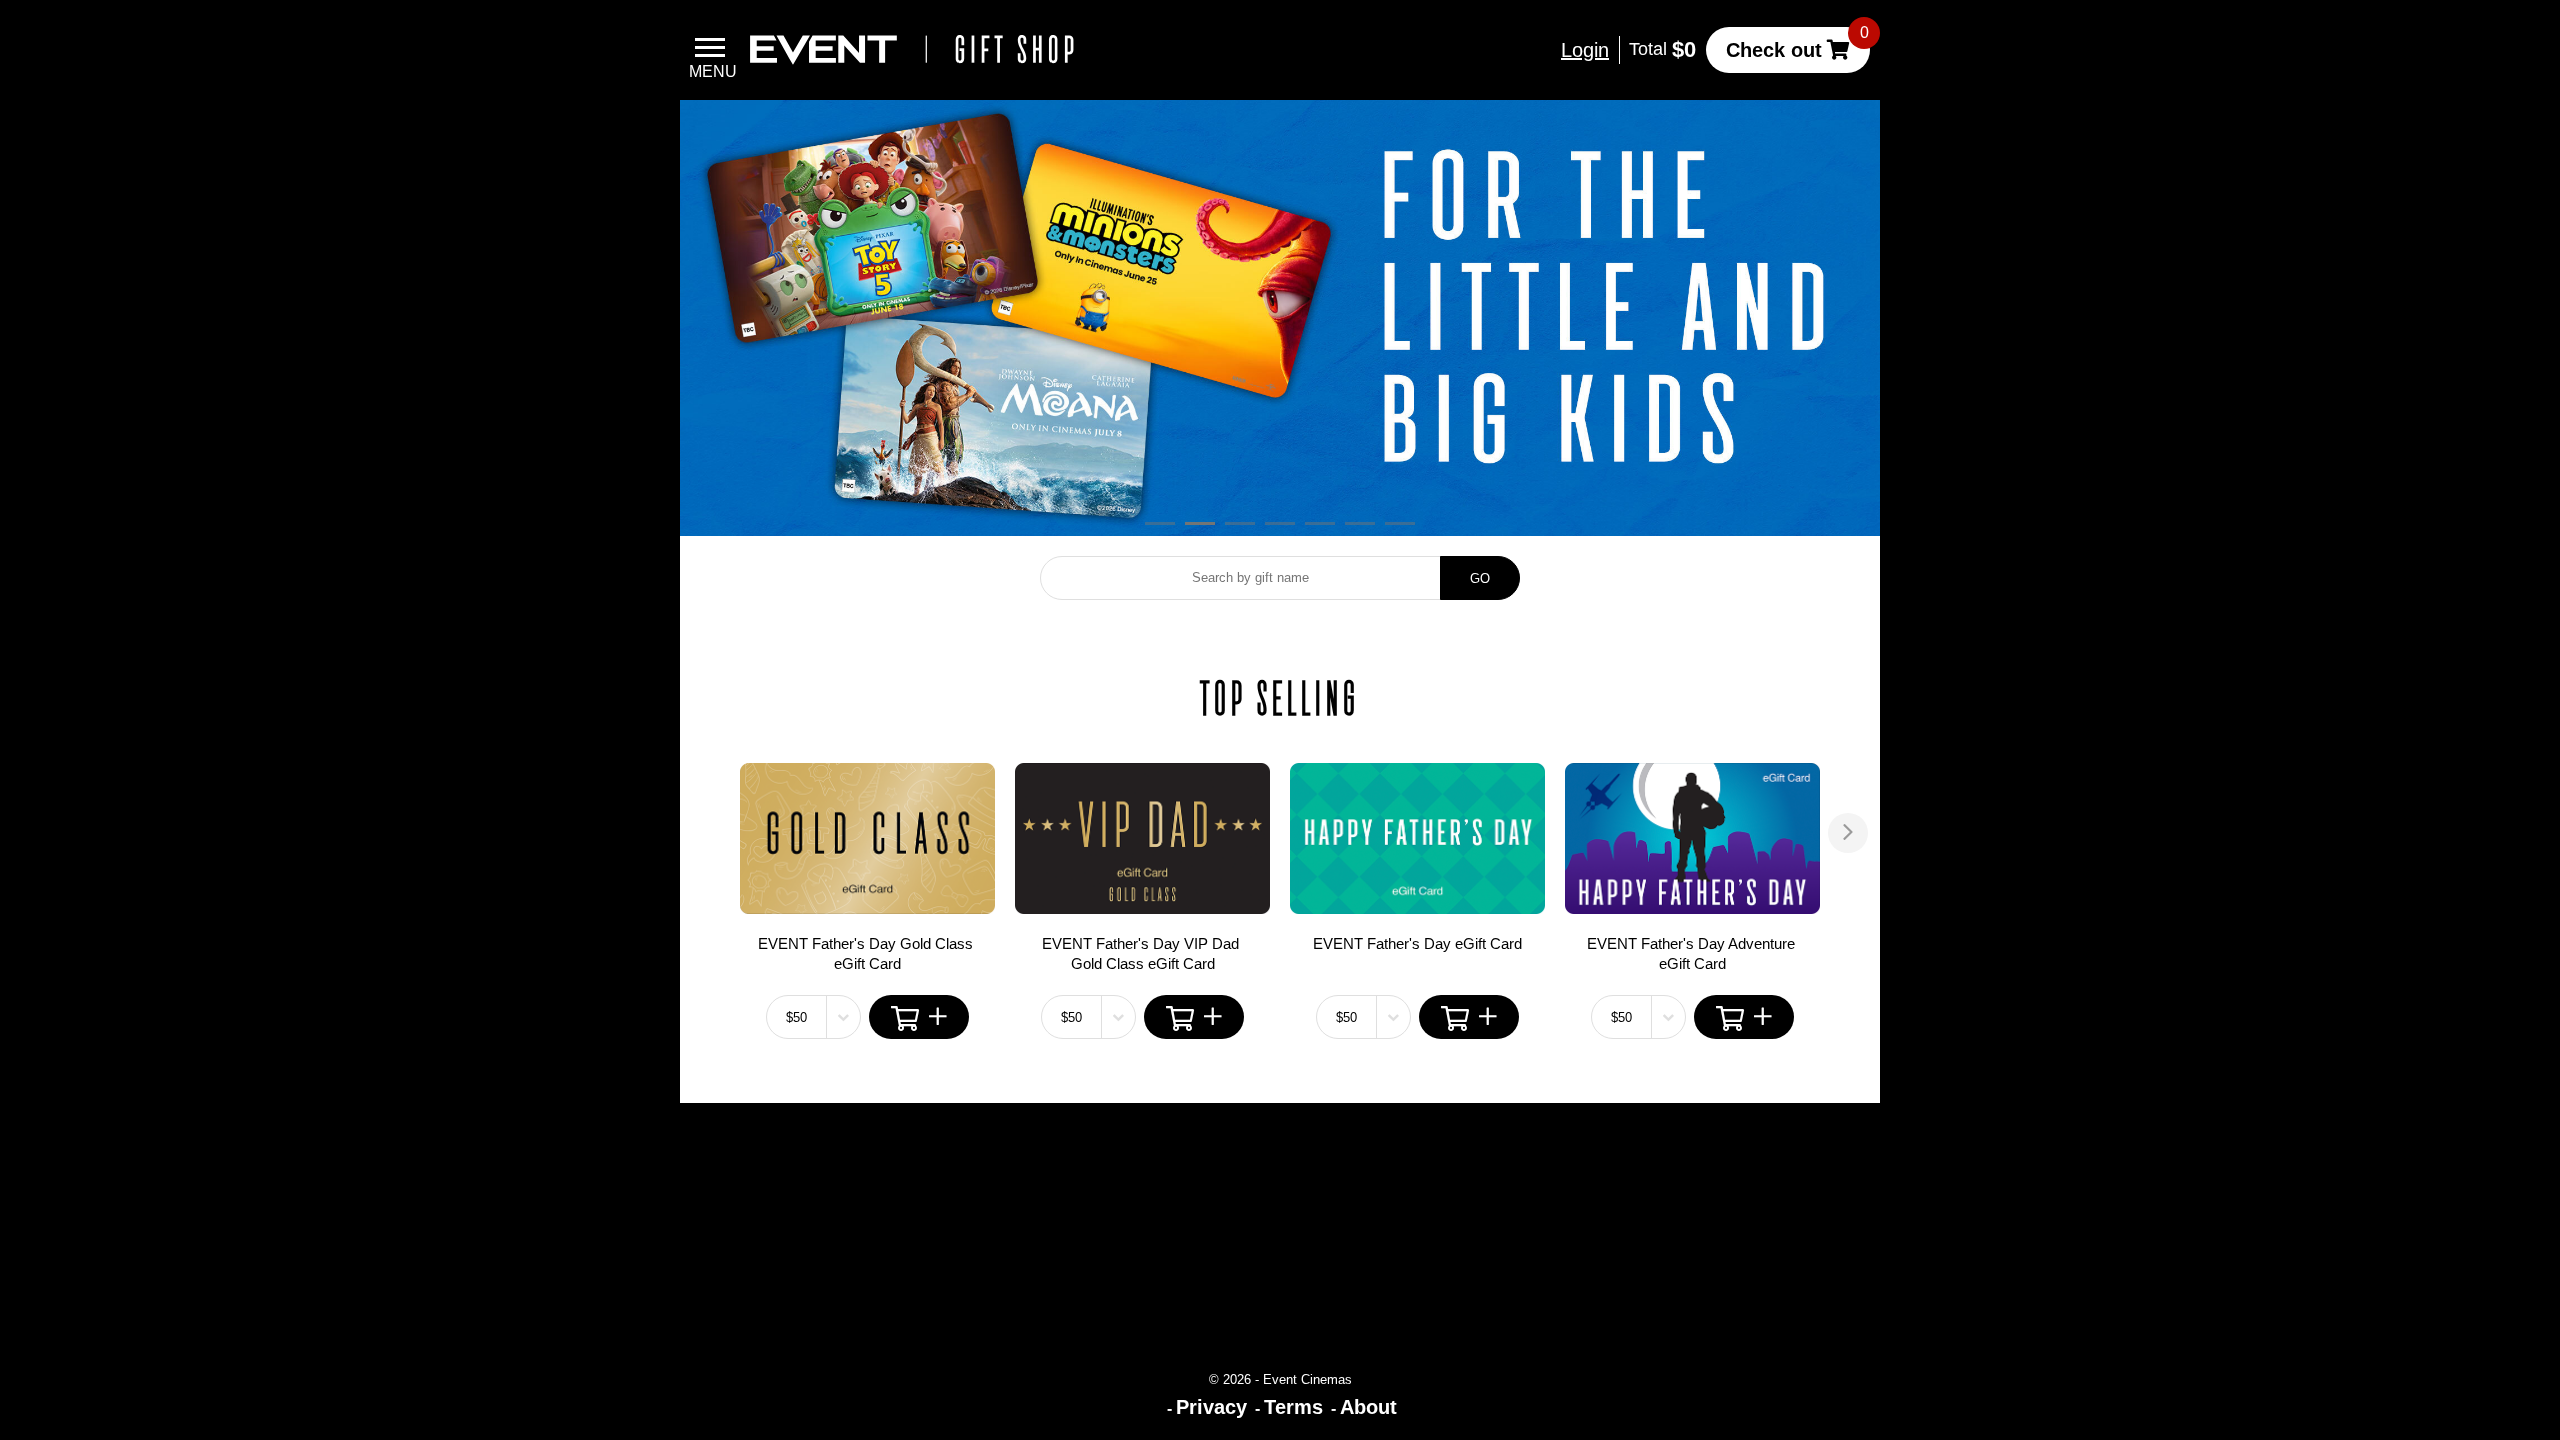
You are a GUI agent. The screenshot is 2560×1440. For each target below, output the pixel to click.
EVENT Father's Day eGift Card (1417, 943)
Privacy (1211, 1407)
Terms (1293, 1407)
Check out (1774, 50)
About (1368, 1407)
